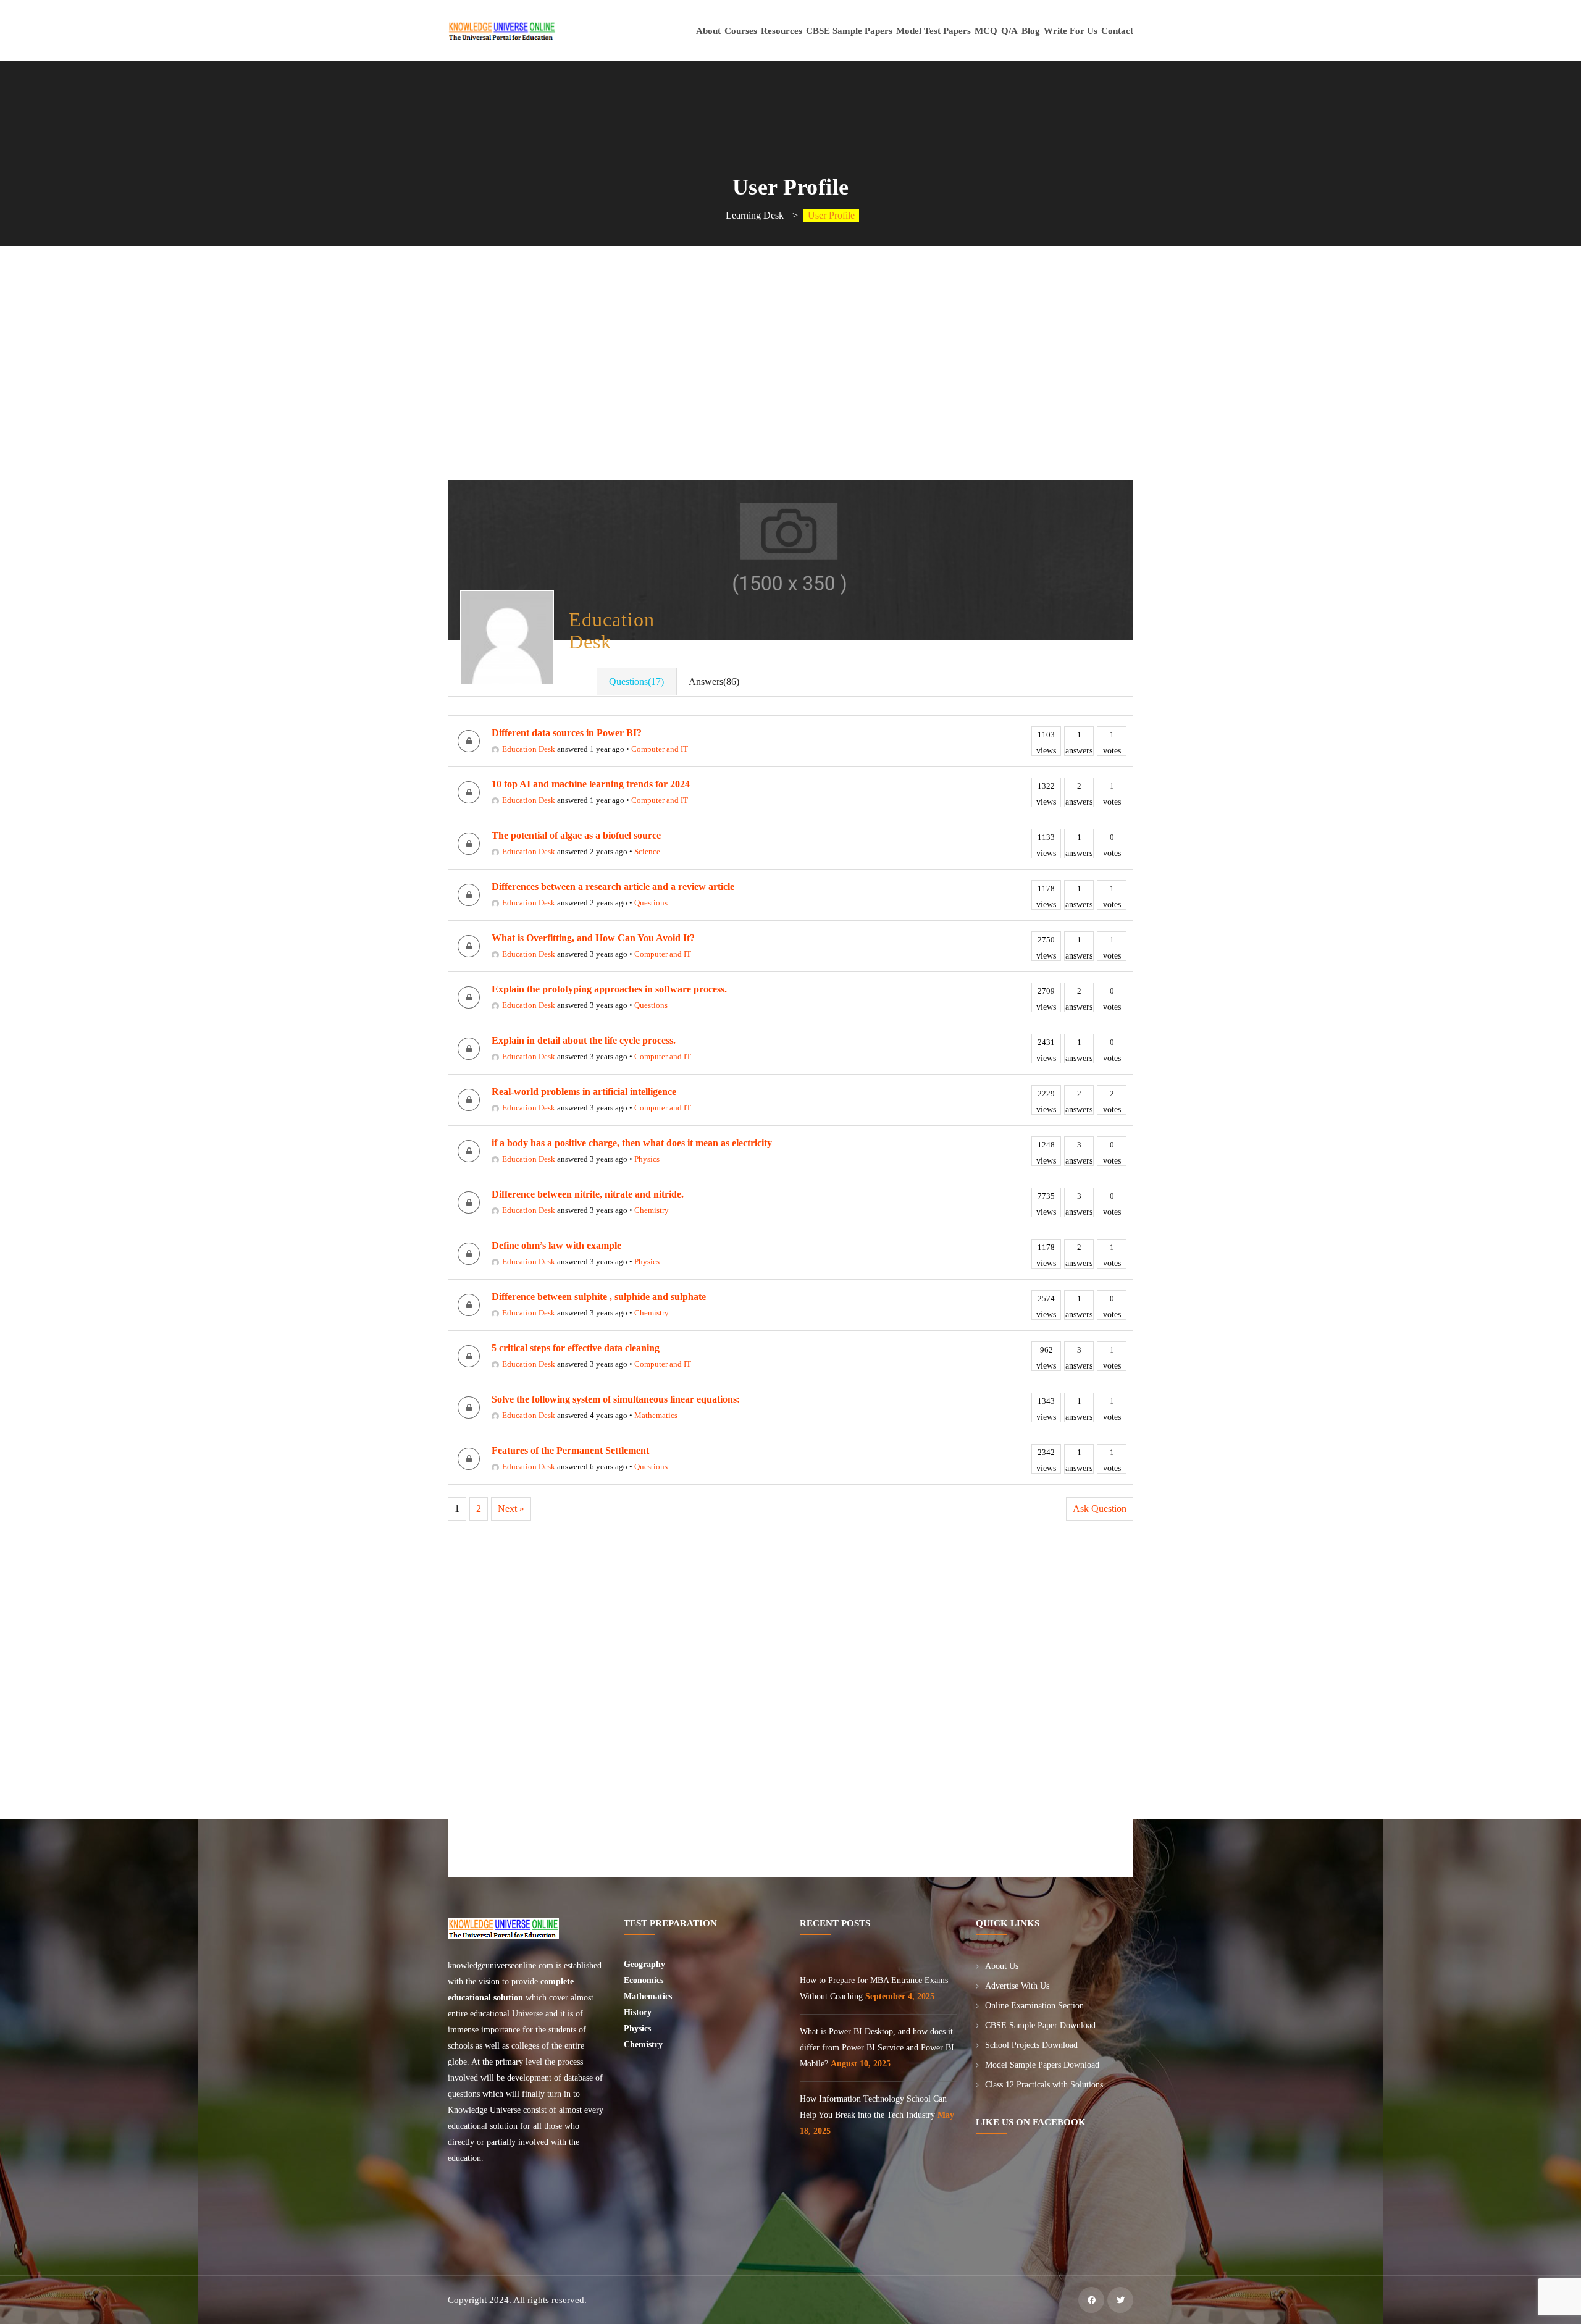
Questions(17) (636, 682)
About (708, 31)
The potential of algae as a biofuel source (576, 835)
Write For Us (1071, 31)
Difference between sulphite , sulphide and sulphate (599, 1297)
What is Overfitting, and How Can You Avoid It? (593, 938)
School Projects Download (1031, 2045)
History (638, 2012)
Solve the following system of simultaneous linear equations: (616, 1399)
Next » (511, 1508)
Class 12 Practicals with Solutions (1044, 2085)
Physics (647, 1159)
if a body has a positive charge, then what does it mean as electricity (632, 1143)
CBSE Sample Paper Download (1040, 2025)
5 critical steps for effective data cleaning (576, 1348)
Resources (782, 31)
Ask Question (1100, 1508)
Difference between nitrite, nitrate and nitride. (588, 1194)
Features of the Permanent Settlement (570, 1450)
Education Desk (529, 749)
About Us (1002, 1966)
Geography (646, 1964)
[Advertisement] (793, 394)
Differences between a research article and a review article (613, 887)
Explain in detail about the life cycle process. (584, 1040)
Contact (1117, 31)
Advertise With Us (1017, 1986)
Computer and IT (660, 749)
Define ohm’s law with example (556, 1245)
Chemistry (652, 1210)
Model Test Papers (933, 31)
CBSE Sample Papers (849, 31)
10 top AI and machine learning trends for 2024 (591, 784)
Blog (1031, 31)
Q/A (1009, 31)
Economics (645, 1980)
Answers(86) (714, 682)
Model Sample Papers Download (1042, 2065)
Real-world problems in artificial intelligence (584, 1092)
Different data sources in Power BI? (567, 733)
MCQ (986, 31)
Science (647, 851)
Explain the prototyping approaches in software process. (609, 989)
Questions (651, 903)
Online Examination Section (1034, 2006)
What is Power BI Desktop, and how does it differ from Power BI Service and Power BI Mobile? (877, 2048)
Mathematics (656, 1415)
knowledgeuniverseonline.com (501, 1965)
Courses (741, 31)
